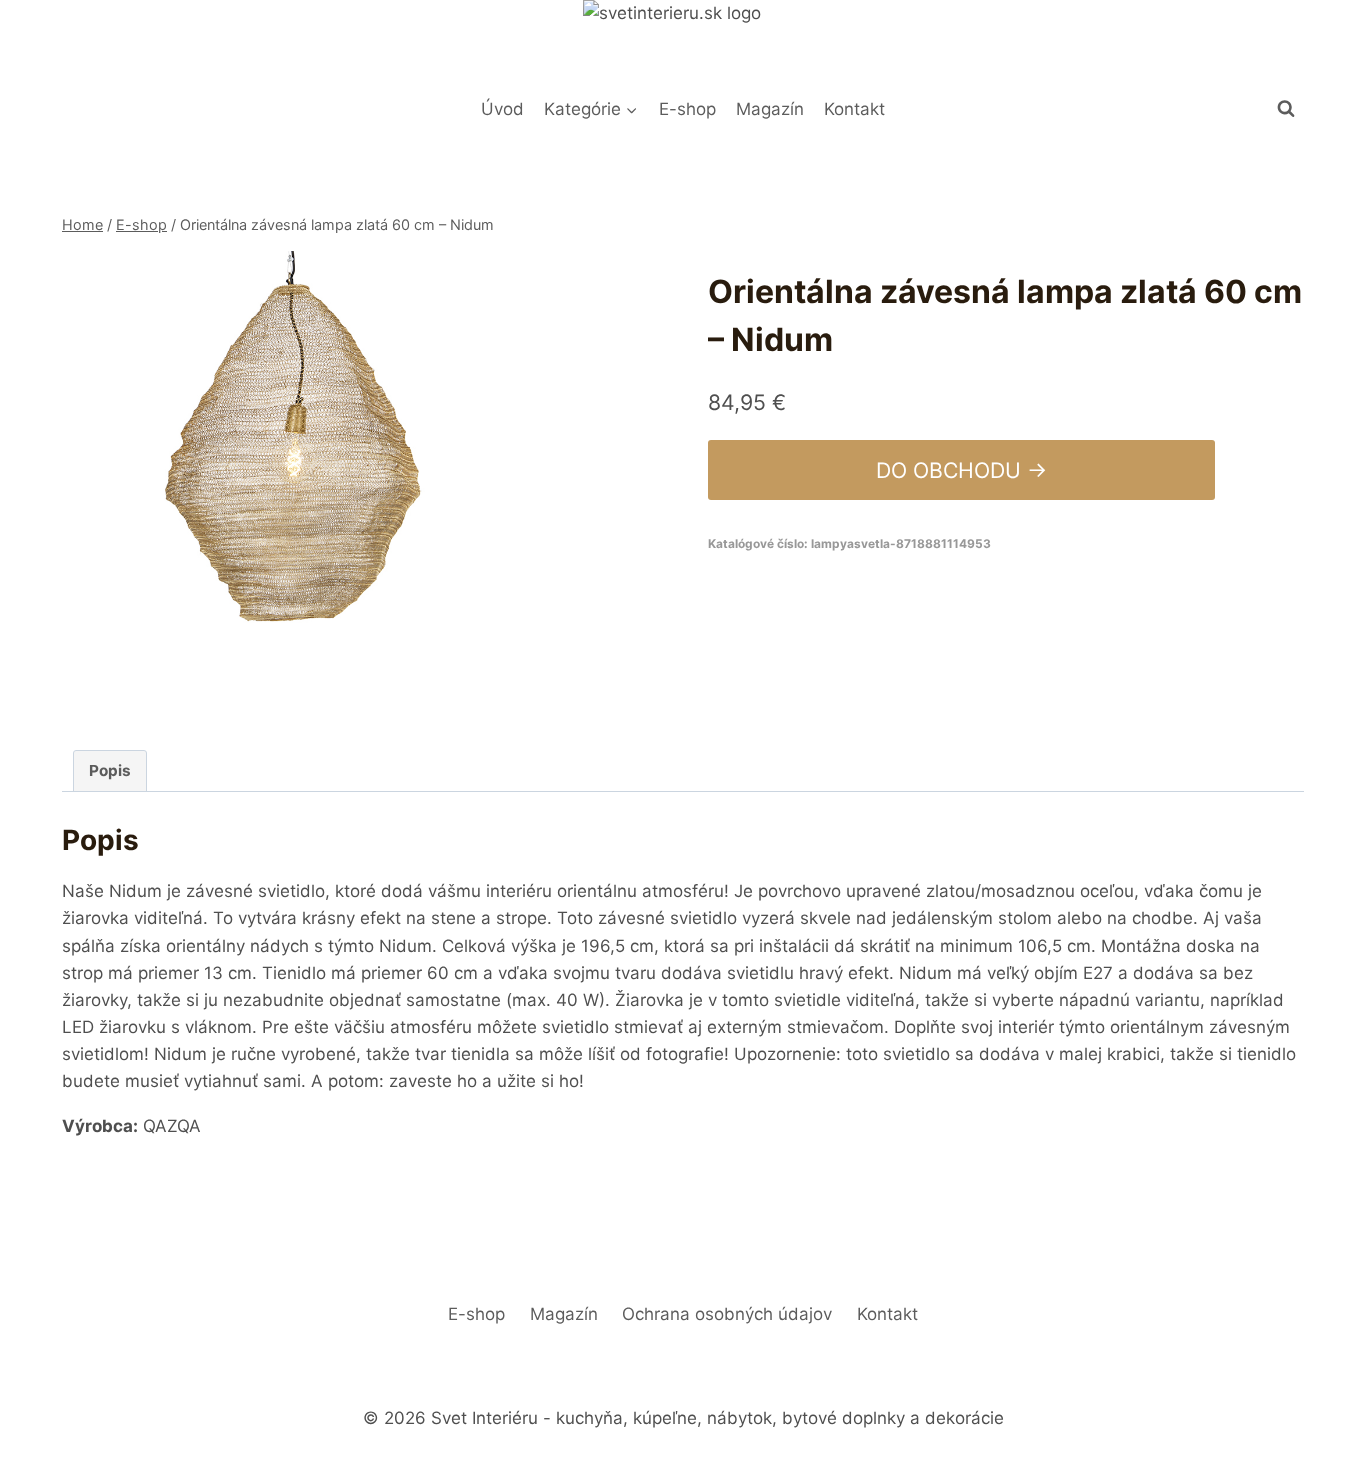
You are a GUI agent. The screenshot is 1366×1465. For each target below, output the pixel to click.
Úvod (502, 109)
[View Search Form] (1286, 109)
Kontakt (854, 109)
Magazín (770, 109)
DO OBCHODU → (961, 470)
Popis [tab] (110, 770)
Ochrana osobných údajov (727, 1314)
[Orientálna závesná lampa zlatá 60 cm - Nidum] (294, 483)
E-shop (687, 109)
